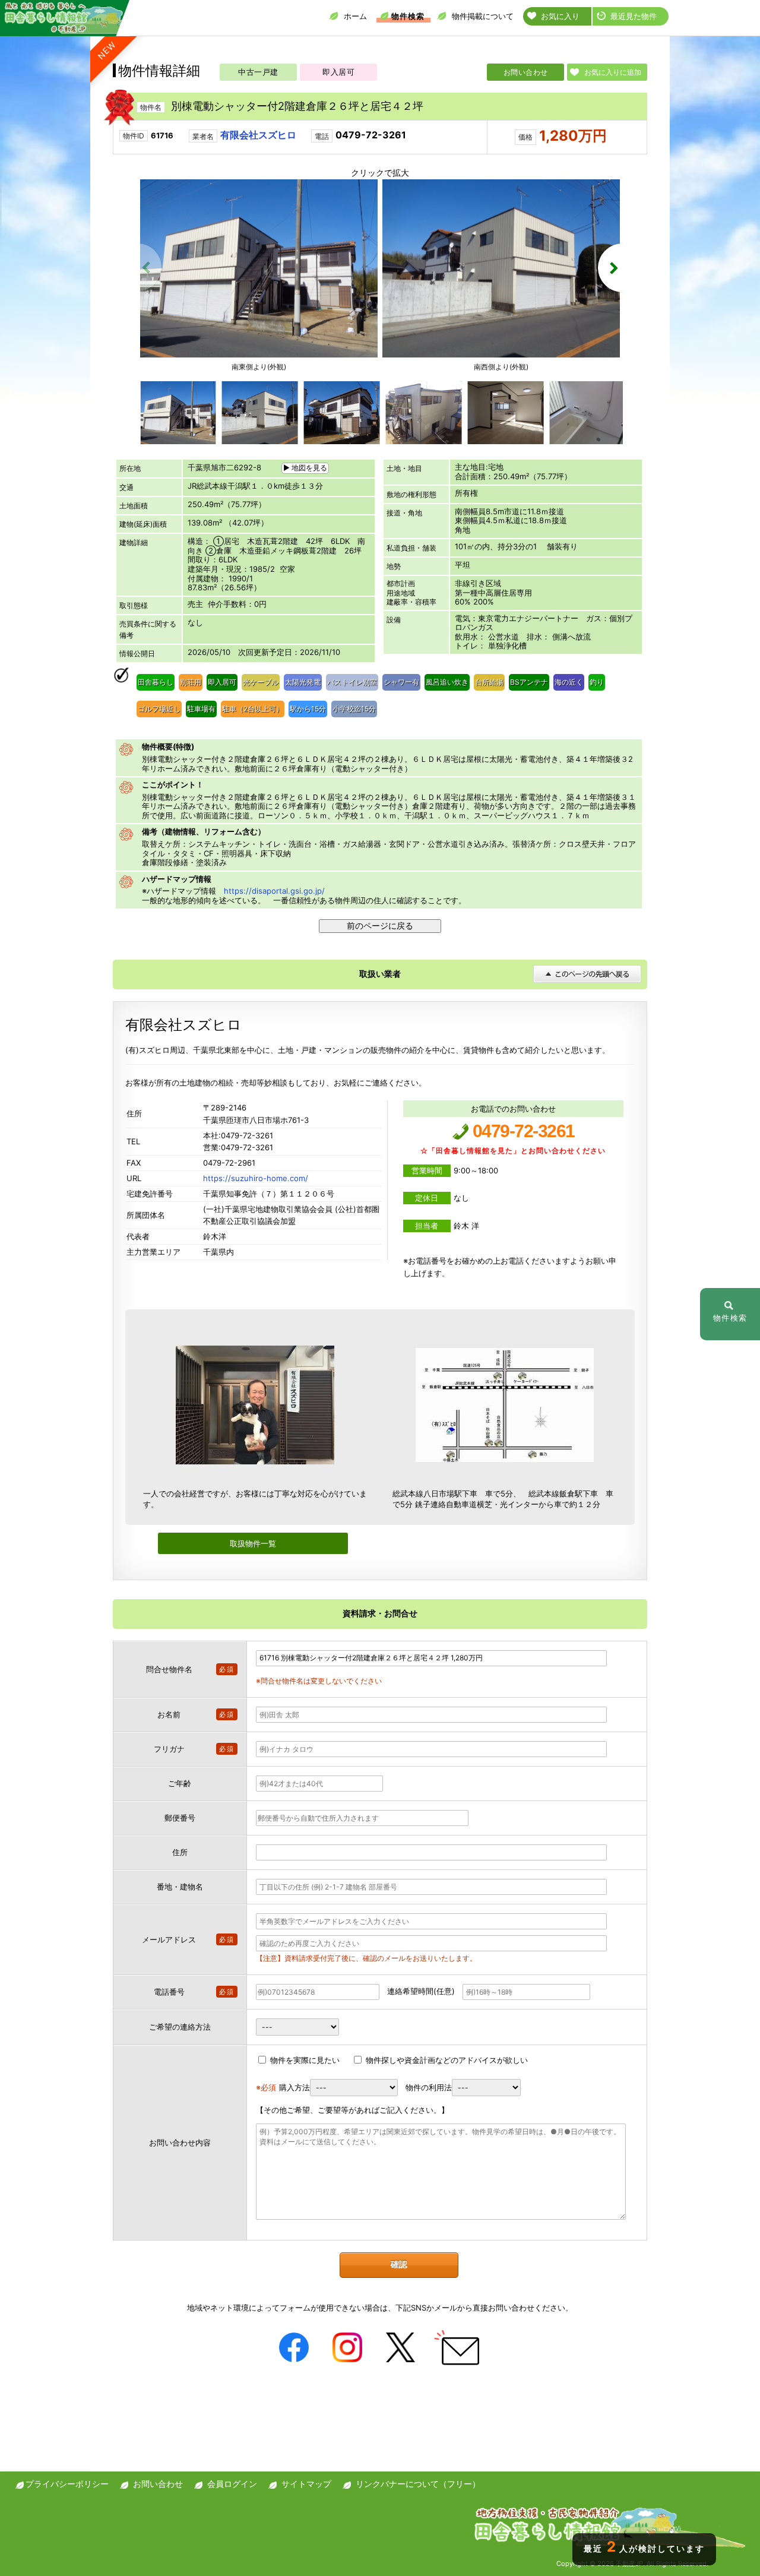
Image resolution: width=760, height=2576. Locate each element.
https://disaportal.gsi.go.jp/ (274, 891)
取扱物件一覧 (253, 1543)
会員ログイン (232, 2484)
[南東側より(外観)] (259, 355)
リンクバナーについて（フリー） (418, 2484)
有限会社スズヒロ (258, 135)
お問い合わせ (526, 72)
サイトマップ (306, 2484)
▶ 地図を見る (305, 468)
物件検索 (408, 16)
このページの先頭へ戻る (587, 974)
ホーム (355, 16)
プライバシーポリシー (67, 2484)
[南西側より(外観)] (501, 355)
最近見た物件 (634, 16)
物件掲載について (483, 16)
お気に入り (560, 16)
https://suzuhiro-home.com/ (256, 1178)
